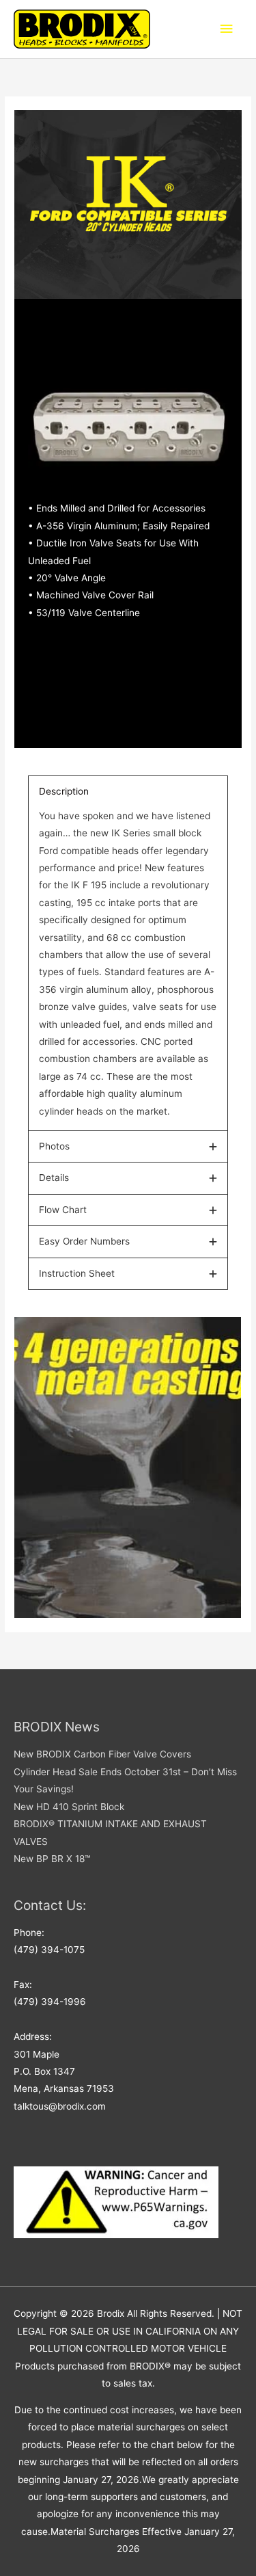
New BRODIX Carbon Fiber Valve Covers (102, 1754)
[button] (128, 792)
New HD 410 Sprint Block (69, 1807)
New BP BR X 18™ (52, 1859)
